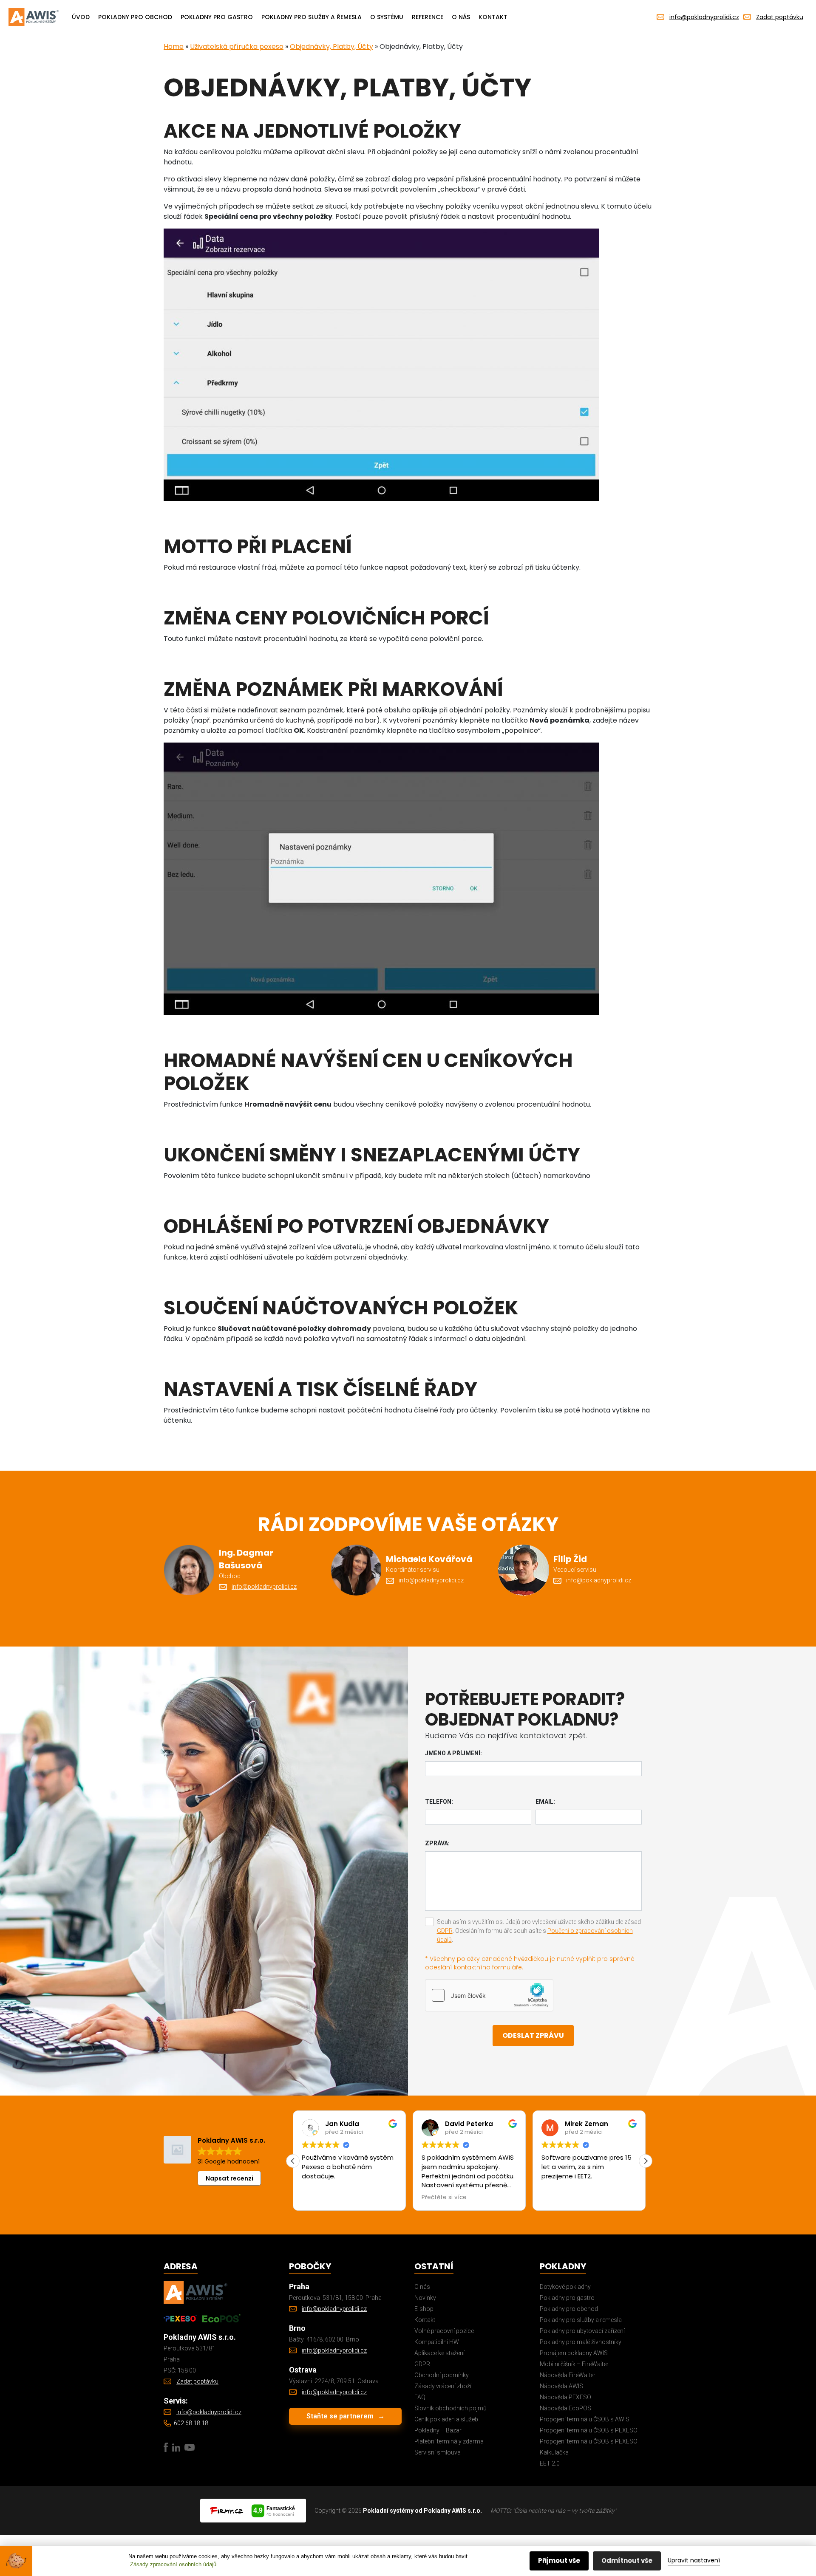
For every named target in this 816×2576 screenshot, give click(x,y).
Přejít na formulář (299, 1346)
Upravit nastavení (694, 2560)
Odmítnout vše (627, 2560)
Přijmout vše (559, 2560)
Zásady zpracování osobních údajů (173, 2564)
